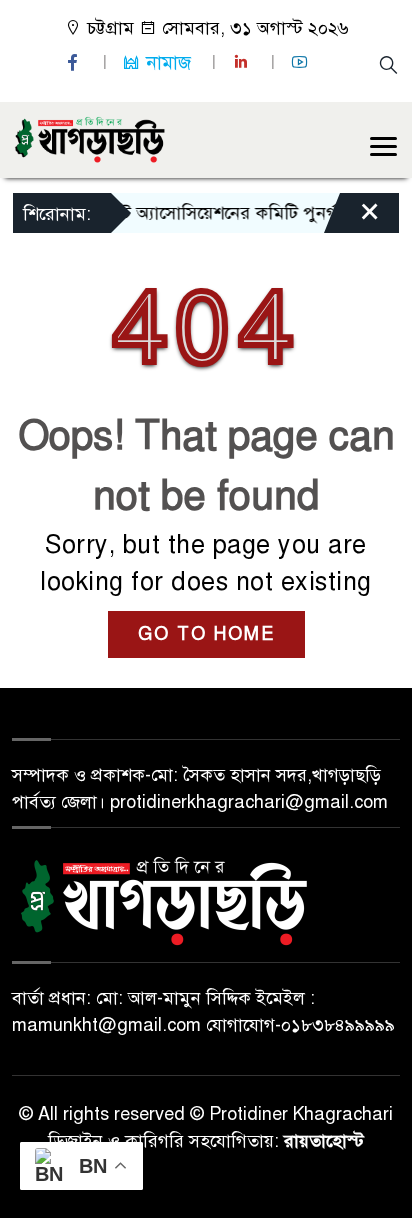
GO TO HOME (206, 634)
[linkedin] (243, 62)
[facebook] (75, 62)
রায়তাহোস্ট (324, 1141)
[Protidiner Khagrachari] (89, 138)
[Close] (352, 218)
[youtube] (302, 62)
